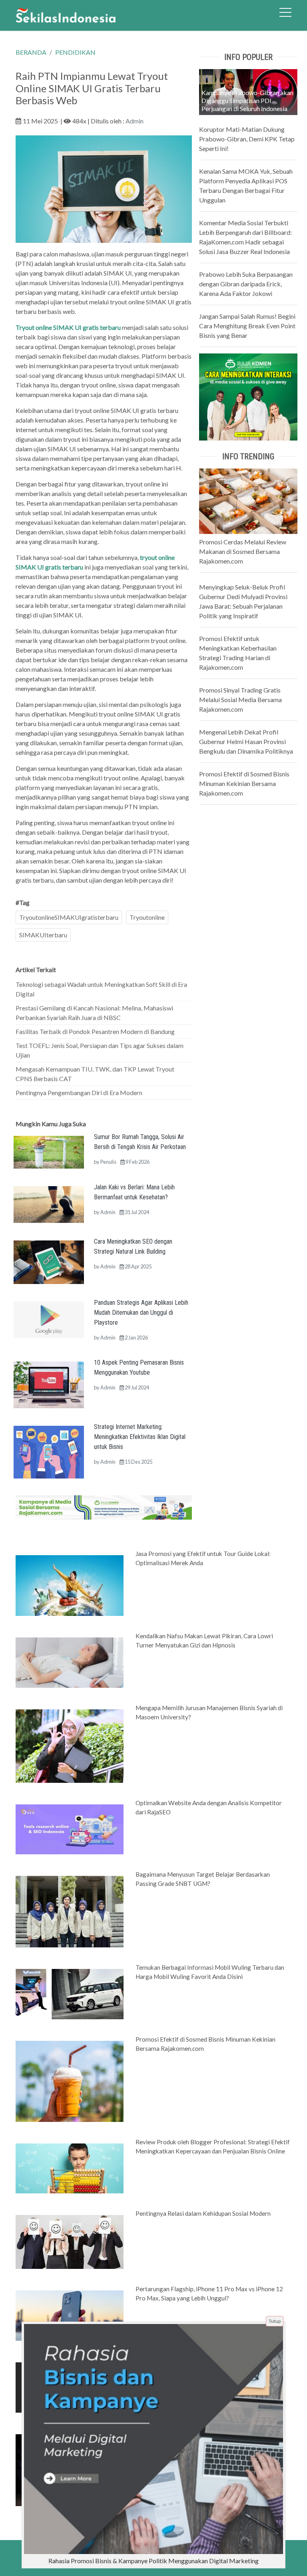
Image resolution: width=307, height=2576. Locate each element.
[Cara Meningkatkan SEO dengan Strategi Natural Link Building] (49, 1261)
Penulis (108, 1162)
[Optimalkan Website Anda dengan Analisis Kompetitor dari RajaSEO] (70, 1829)
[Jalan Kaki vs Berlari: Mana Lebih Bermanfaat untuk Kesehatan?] (49, 1204)
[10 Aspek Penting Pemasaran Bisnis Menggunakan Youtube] (49, 1384)
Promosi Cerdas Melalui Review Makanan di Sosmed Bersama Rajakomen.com (243, 551)
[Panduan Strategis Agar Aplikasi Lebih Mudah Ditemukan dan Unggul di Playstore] (49, 1319)
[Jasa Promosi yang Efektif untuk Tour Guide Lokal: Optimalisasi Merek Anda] (70, 1585)
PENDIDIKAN (75, 52)
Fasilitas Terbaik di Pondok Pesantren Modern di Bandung (95, 1031)
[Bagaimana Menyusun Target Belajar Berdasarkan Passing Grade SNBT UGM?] (70, 1911)
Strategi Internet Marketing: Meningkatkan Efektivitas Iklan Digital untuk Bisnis (140, 1437)
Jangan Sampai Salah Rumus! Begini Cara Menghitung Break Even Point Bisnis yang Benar (247, 326)
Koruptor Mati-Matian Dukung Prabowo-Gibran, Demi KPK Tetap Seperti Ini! (247, 139)
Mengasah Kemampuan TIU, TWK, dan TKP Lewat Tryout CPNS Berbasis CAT (95, 1074)
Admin (135, 121)
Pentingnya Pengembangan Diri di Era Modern (79, 1093)
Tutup (275, 2321)
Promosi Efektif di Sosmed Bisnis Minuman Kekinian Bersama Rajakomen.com (244, 783)
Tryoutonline (147, 917)
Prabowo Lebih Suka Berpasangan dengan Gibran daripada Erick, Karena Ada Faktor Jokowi (246, 284)
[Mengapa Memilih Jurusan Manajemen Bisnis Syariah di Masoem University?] (70, 1745)
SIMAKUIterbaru (43, 935)
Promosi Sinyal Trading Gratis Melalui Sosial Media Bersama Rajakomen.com (240, 700)
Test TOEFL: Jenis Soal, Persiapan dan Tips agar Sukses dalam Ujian (100, 1050)
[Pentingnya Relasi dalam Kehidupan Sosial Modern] (70, 2241)
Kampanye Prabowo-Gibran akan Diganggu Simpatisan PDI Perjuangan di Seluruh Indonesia (247, 100)
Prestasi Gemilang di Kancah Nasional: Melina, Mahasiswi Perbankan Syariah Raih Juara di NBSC (94, 1013)
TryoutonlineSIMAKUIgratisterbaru (69, 917)
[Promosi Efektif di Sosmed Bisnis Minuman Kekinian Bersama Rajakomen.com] (70, 2081)
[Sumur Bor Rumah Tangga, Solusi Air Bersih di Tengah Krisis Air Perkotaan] (49, 1151)
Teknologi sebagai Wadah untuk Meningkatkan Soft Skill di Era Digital (101, 989)
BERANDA (31, 52)
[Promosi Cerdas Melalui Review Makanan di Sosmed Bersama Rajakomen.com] (248, 500)
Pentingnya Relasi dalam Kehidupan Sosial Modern (203, 2213)
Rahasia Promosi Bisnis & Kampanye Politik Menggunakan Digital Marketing (153, 2561)
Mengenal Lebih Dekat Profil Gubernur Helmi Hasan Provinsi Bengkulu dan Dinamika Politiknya (246, 741)
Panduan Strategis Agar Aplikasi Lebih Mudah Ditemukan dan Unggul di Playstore (141, 1313)
